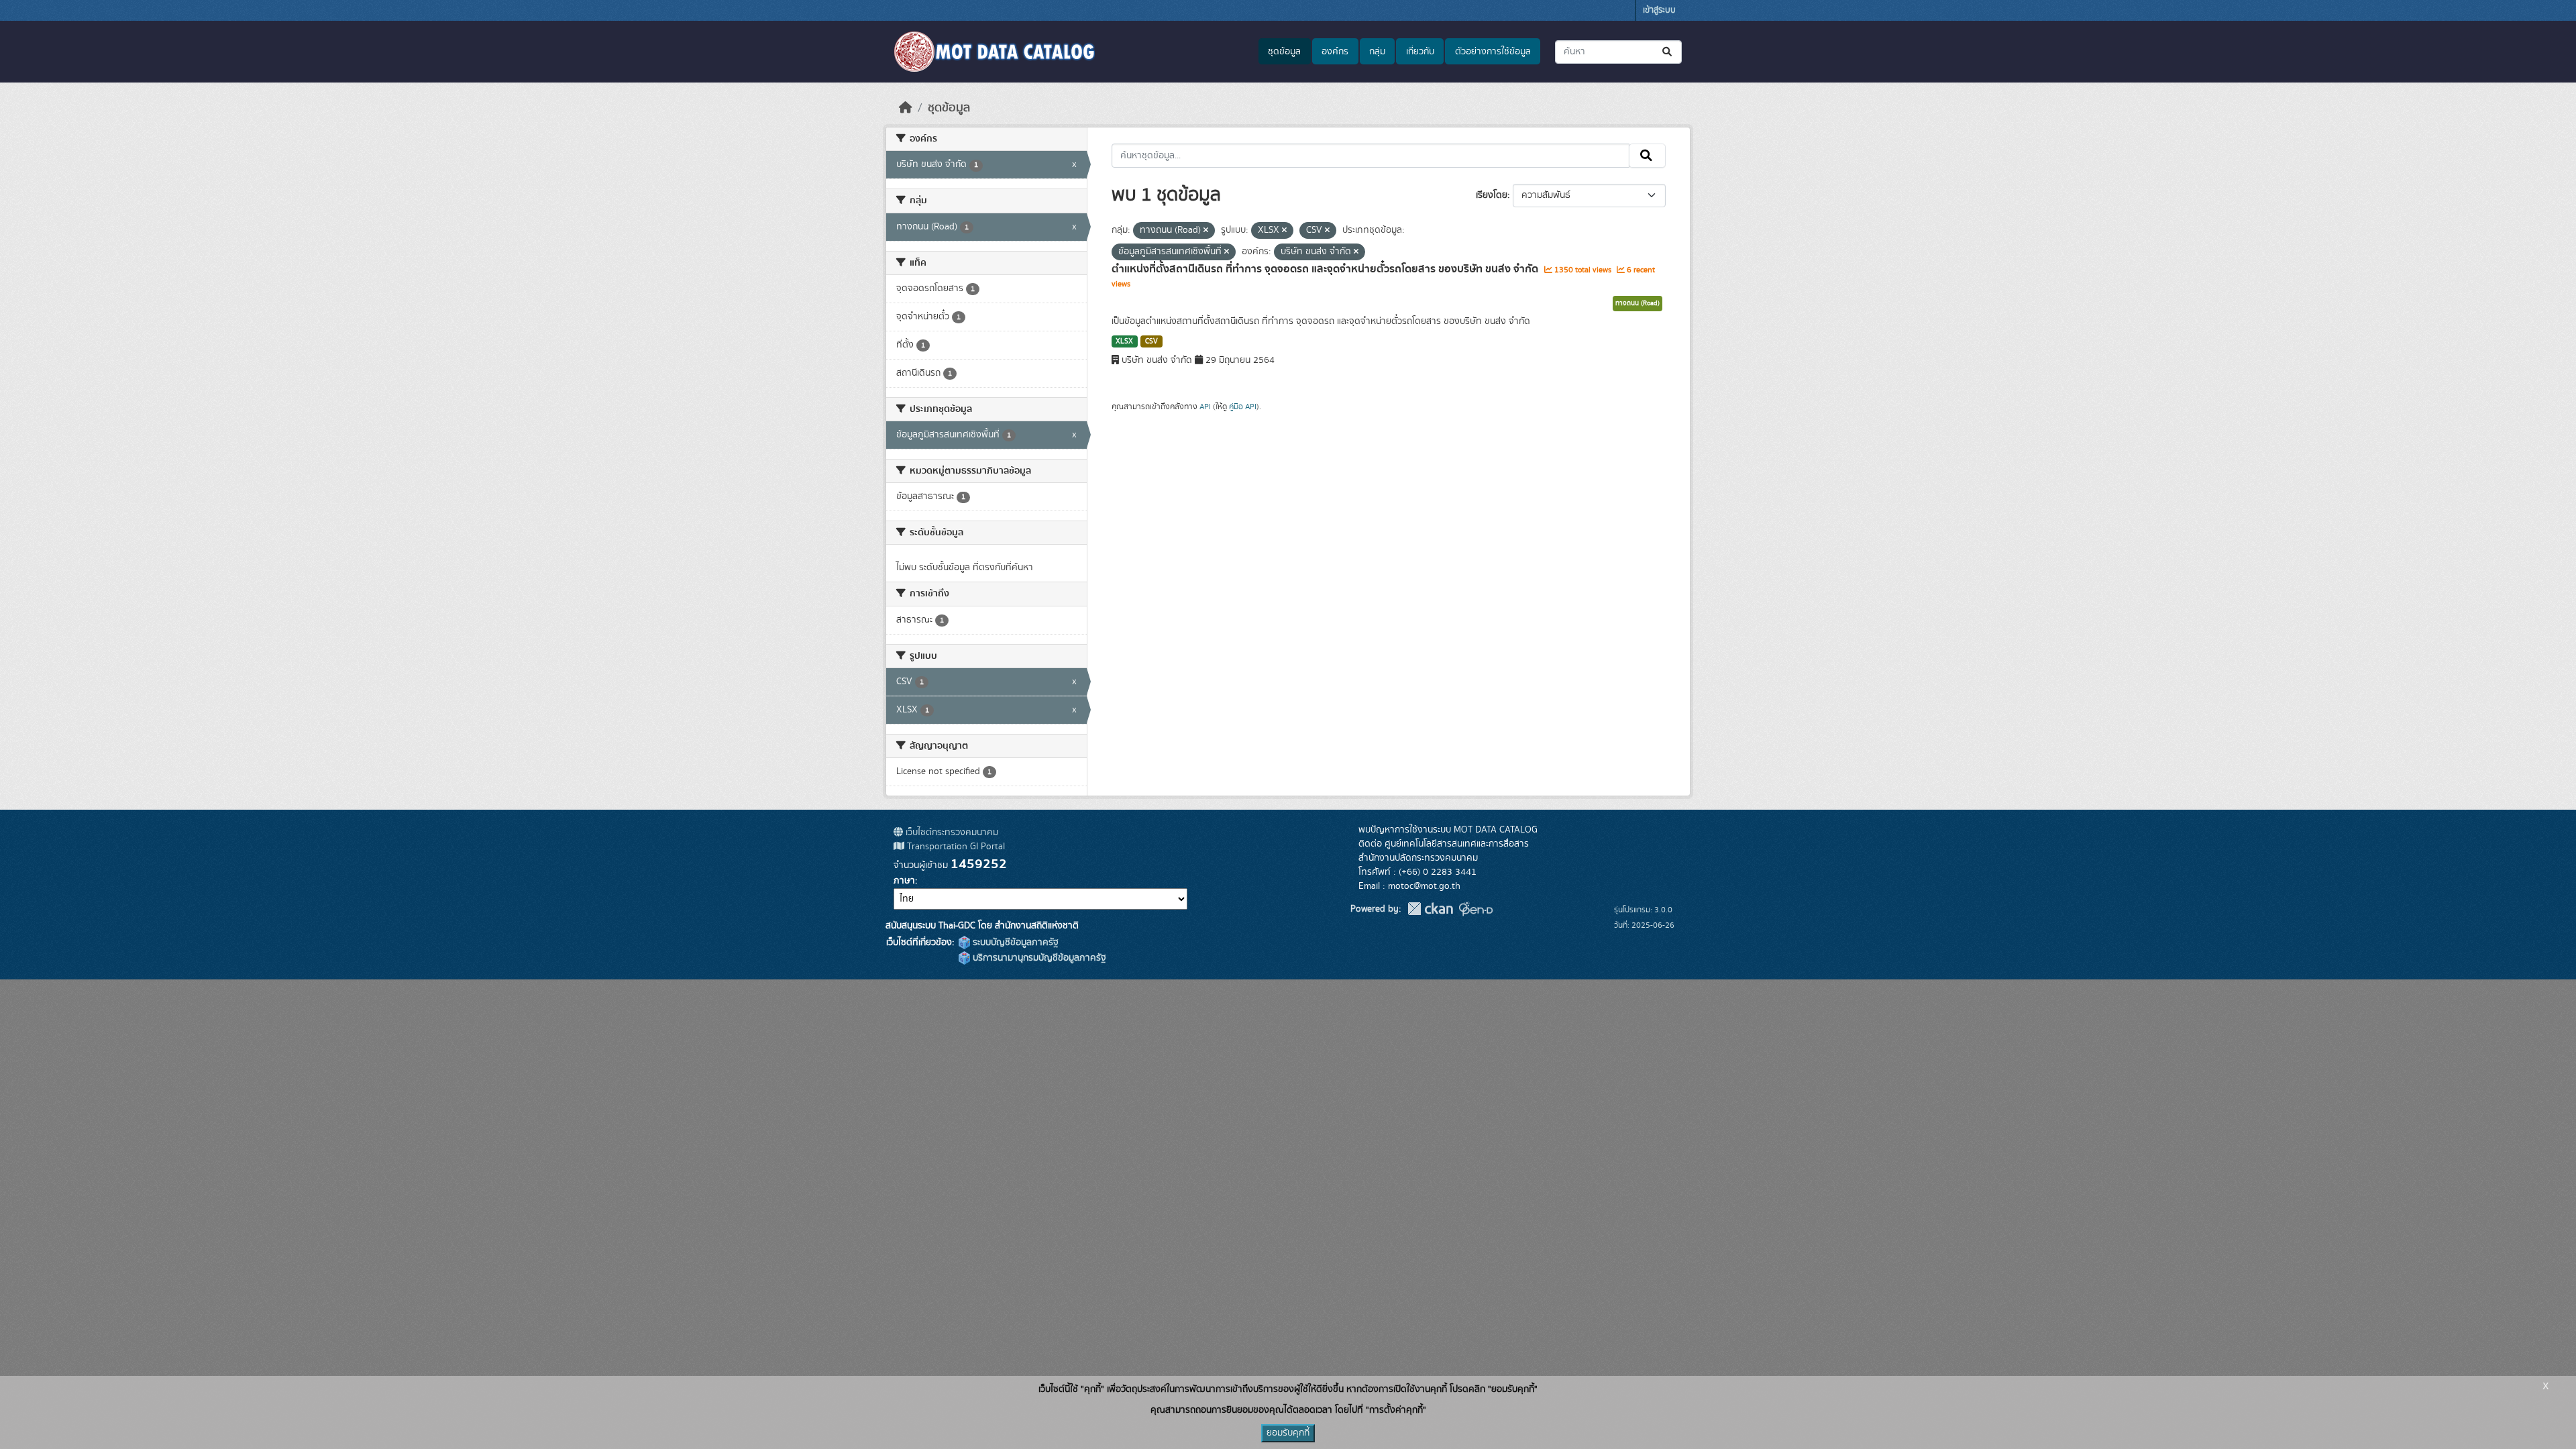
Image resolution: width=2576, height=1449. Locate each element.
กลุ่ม (1377, 52)
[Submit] (1668, 52)
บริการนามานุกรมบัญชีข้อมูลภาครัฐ (1038, 958)
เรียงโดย (1492, 195)
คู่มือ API (1243, 407)
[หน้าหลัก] (906, 108)
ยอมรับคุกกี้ (1288, 1433)
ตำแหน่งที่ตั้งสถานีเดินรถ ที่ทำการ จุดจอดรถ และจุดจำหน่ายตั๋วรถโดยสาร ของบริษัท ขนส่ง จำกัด (1326, 269)
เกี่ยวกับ (1420, 52)
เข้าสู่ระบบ (1659, 10)
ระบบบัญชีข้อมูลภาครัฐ (1014, 943)
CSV (1151, 341)
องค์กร (1335, 52)
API (1205, 407)
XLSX (1124, 341)
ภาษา (904, 881)
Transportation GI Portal (955, 847)
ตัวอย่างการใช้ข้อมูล (1493, 52)
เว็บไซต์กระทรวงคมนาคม (951, 833)
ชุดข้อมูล (1284, 52)
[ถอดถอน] (1206, 231)
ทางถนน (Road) (1638, 303)
